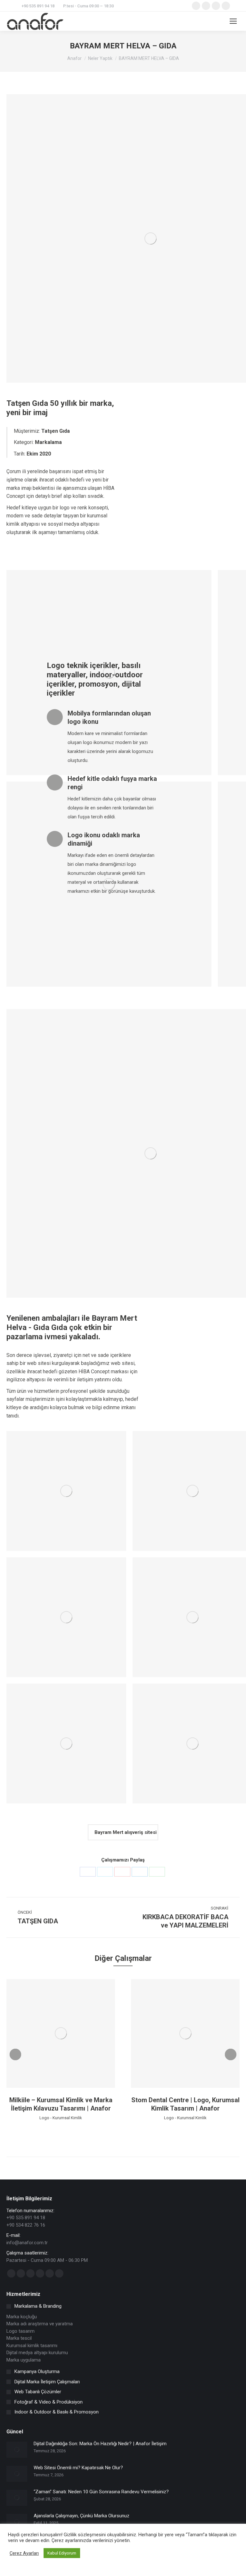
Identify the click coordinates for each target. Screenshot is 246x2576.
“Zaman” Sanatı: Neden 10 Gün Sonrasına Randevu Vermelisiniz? (101, 2492)
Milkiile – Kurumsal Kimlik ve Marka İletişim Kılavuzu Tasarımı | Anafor (61, 2104)
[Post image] (17, 2450)
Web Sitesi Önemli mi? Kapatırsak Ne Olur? (78, 2468)
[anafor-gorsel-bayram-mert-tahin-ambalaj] (66, 1491)
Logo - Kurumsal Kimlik (61, 2118)
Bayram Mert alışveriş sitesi (125, 1832)
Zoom (52, 2033)
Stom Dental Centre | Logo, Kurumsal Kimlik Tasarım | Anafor (185, 2104)
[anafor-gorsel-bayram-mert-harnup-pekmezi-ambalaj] (66, 1617)
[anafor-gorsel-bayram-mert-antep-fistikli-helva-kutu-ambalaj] (66, 1744)
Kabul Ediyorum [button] (62, 2553)
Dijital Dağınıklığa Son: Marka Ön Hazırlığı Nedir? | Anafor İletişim (100, 2444)
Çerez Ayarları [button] (24, 2553)
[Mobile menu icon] (233, 21)
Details (70, 2033)
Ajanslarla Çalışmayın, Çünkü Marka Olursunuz (82, 2516)
